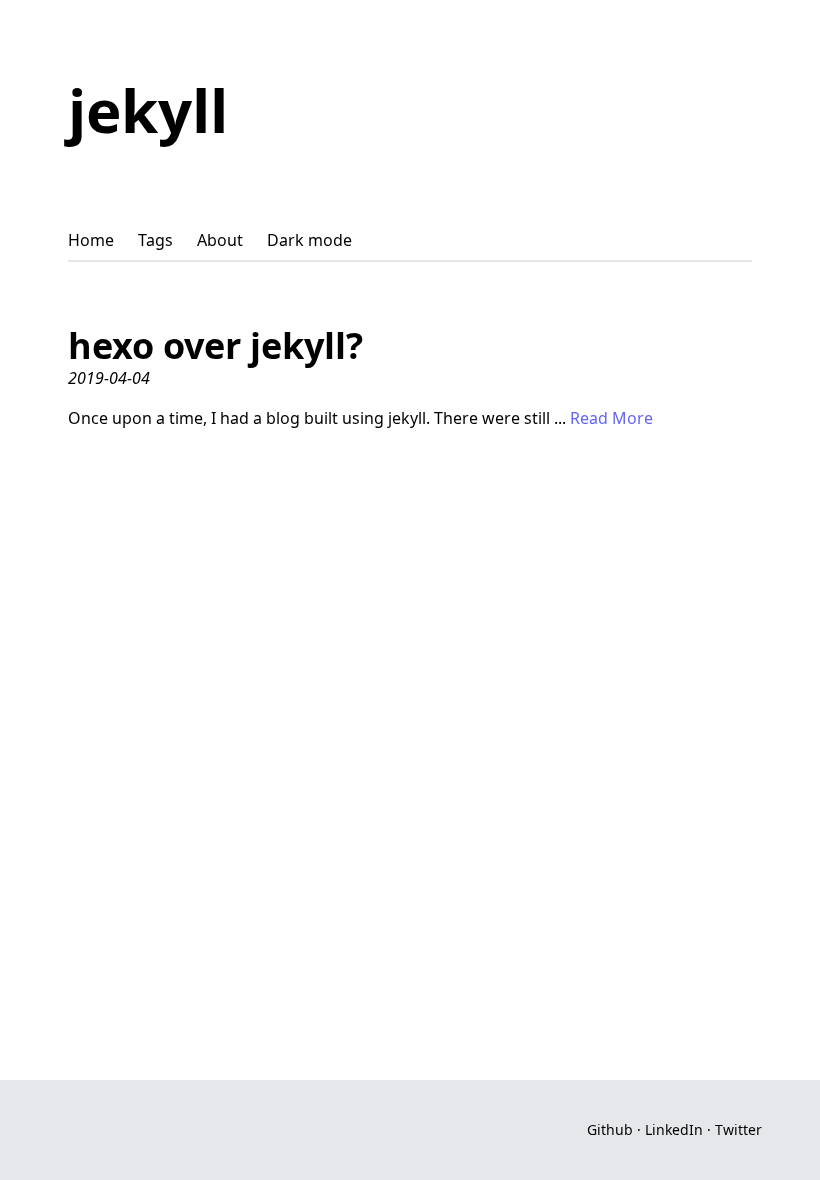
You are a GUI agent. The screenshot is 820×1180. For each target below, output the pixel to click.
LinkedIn (674, 1129)
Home (91, 240)
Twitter (738, 1129)
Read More (611, 418)
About (220, 240)
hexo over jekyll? (215, 345)
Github (610, 1129)
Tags (155, 240)
